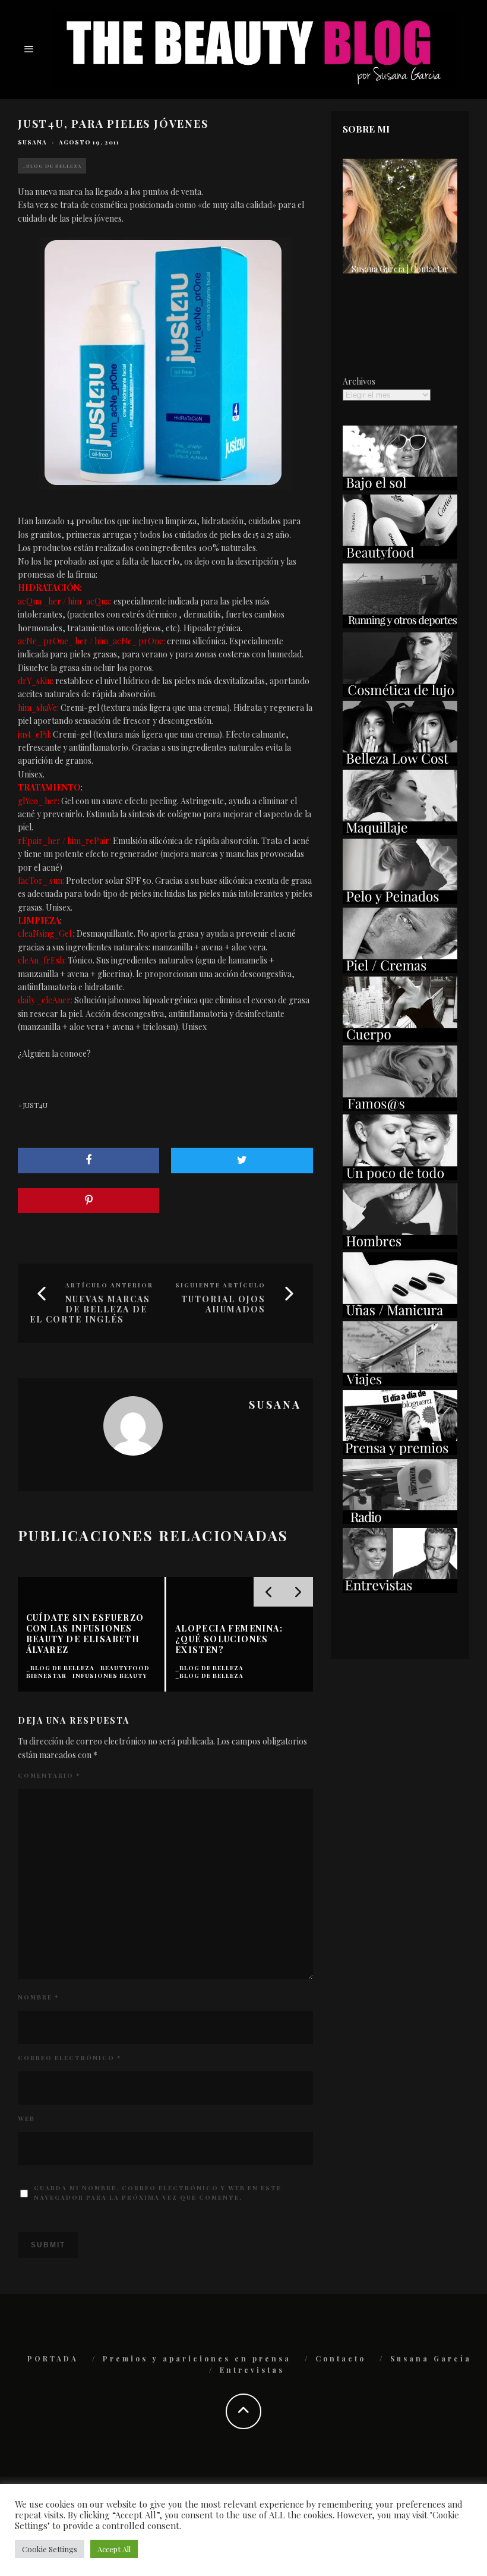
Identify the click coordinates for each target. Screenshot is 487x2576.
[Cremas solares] (400, 487)
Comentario (49, 1775)
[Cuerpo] (400, 1039)
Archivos (359, 381)
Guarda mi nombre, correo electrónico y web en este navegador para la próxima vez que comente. (158, 2193)
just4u (35, 1105)
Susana (32, 142)
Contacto (341, 2358)
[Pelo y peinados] (400, 901)
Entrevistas (252, 2370)
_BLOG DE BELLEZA (52, 166)
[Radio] (400, 1521)
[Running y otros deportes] (400, 625)
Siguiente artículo (220, 1285)
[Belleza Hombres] (400, 1246)
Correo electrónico (69, 2058)
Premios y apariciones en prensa (197, 2358)
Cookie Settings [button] (50, 2549)
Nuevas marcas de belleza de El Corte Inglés (90, 1309)
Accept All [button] (114, 2549)
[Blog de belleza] (400, 1177)
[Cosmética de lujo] (400, 694)
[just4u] (165, 363)
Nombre (38, 1997)
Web (26, 2118)
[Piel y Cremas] (400, 970)
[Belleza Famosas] (400, 1108)
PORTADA (53, 2358)
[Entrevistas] (400, 1590)
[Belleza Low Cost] (400, 763)
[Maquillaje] (400, 832)
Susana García (431, 2358)
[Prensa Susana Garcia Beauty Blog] (400, 1452)
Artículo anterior (109, 1285)
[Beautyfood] (400, 556)
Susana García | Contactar (400, 269)
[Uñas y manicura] (400, 1314)
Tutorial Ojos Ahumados (223, 1304)
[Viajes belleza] (400, 1383)
